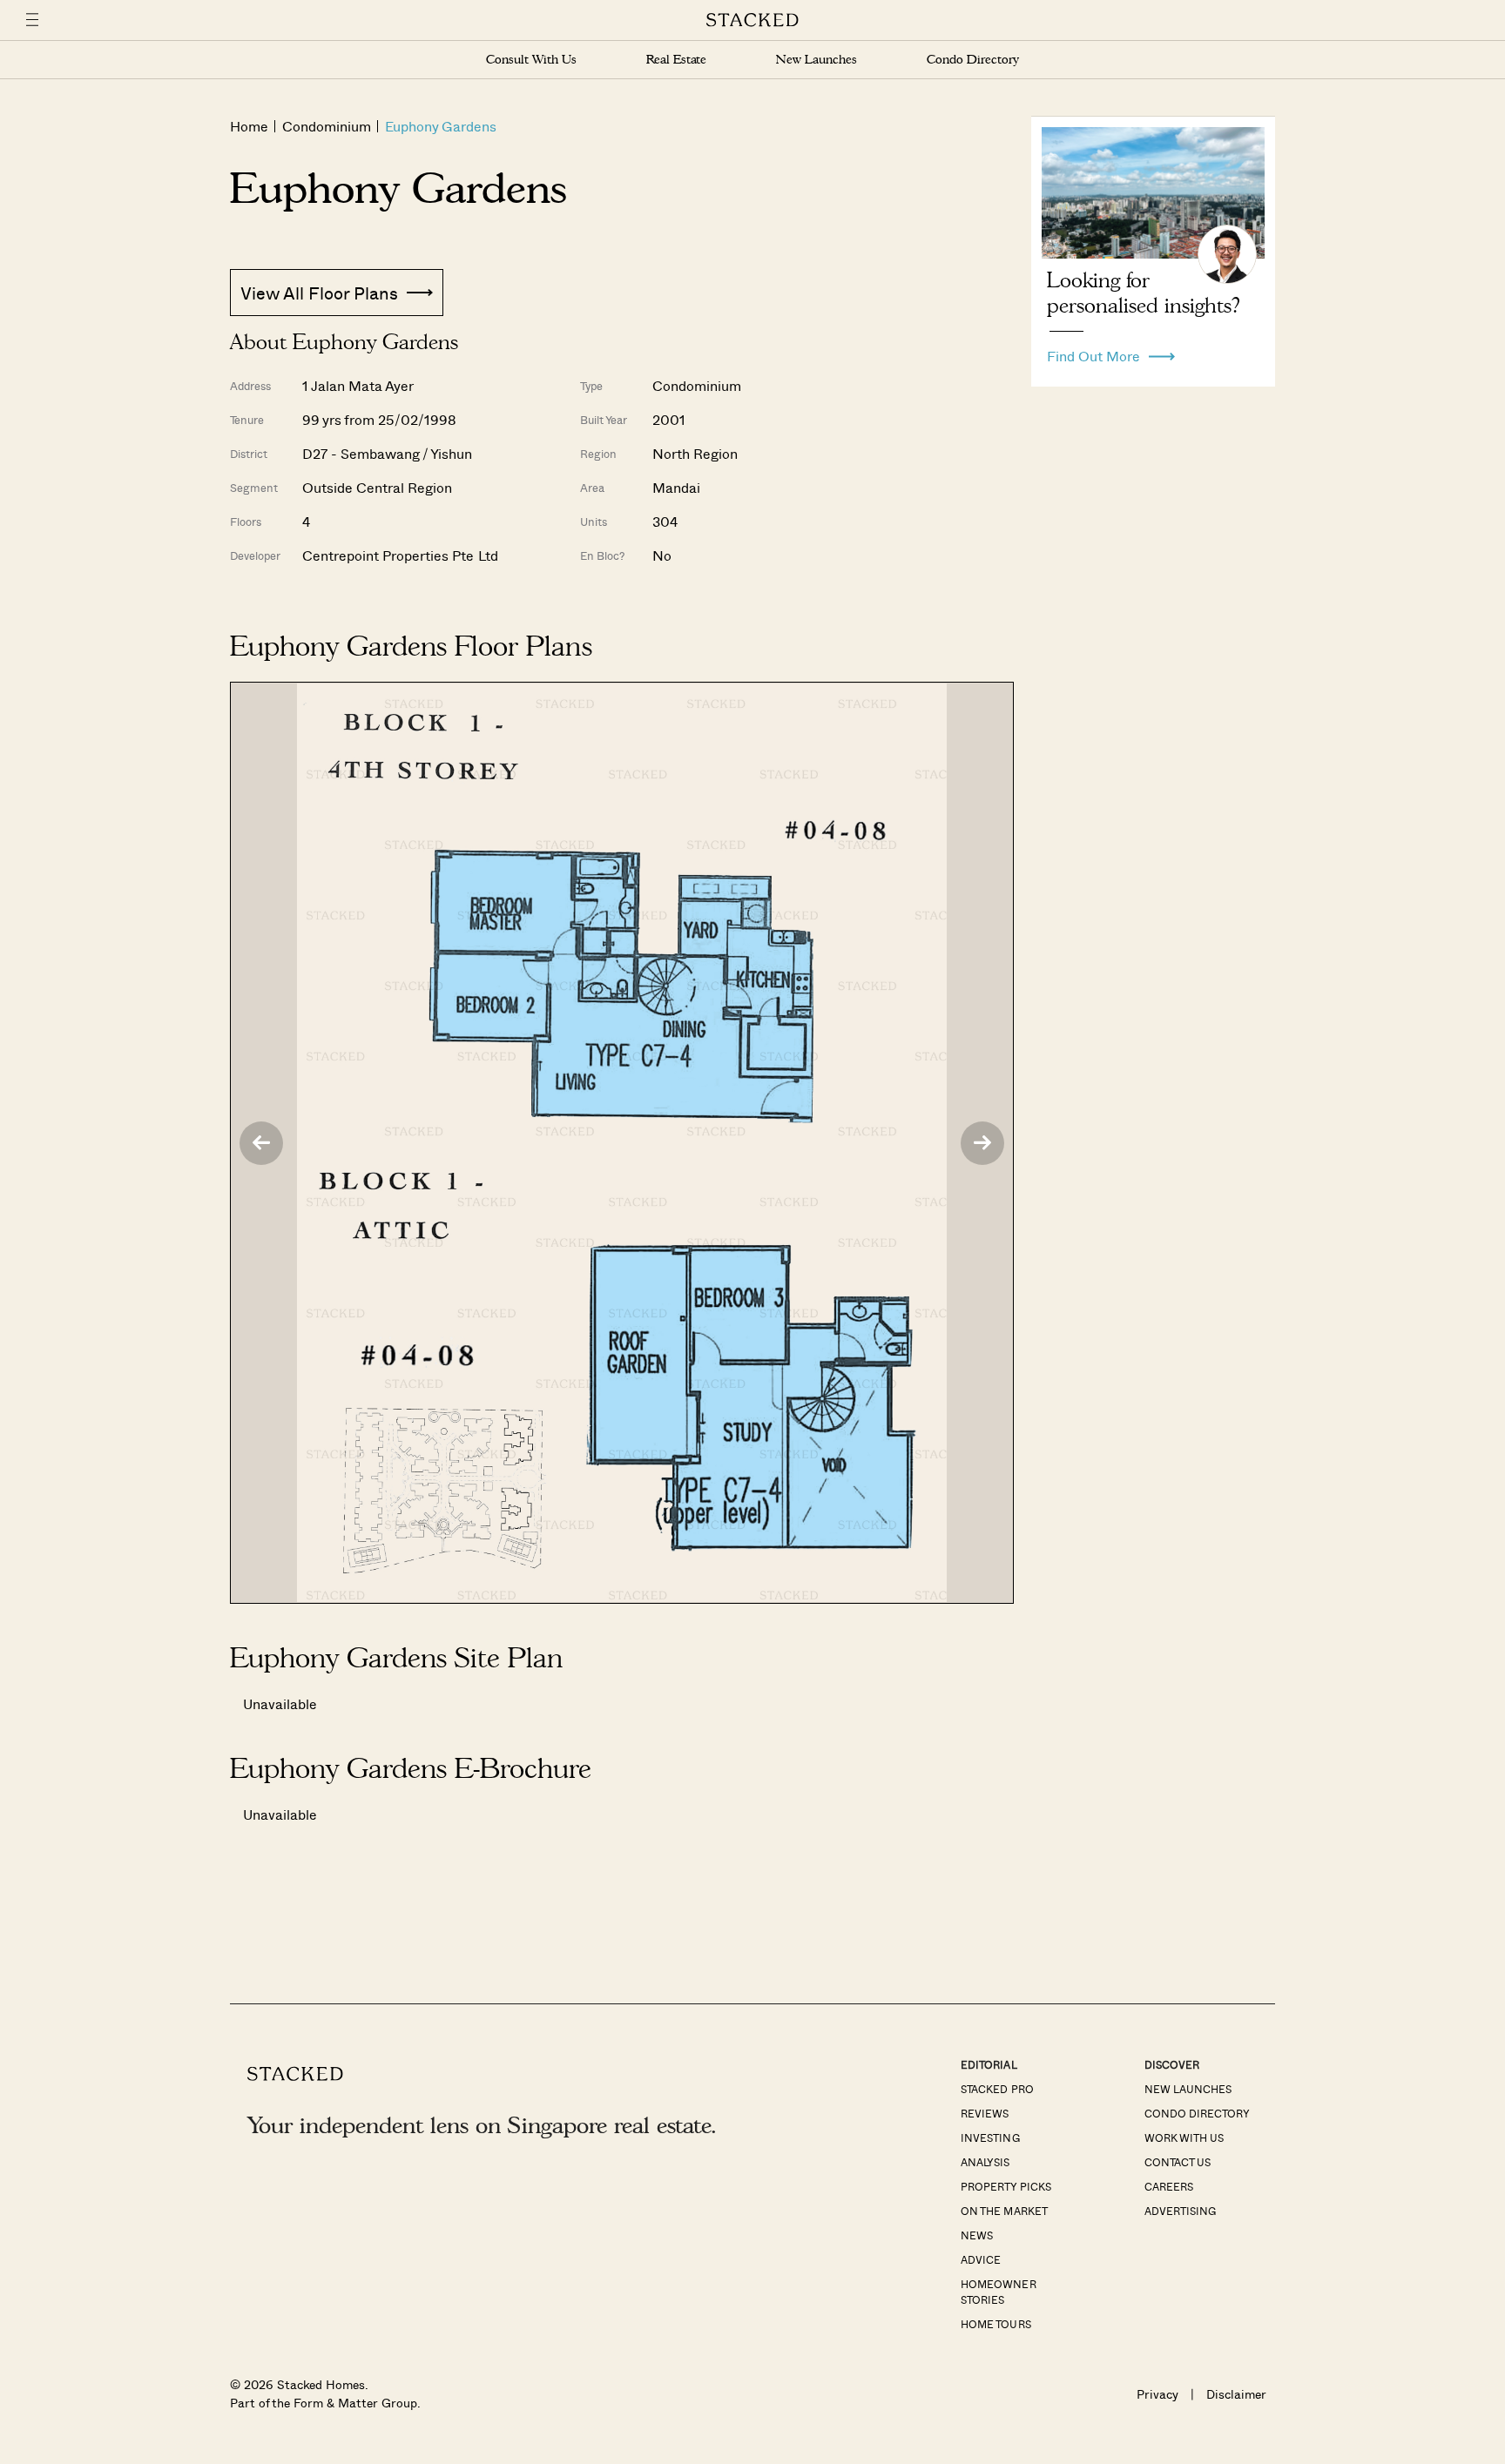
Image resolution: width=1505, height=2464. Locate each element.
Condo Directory (973, 60)
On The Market (1004, 2211)
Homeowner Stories (998, 2292)
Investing (990, 2137)
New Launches (816, 60)
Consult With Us (531, 60)
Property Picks (1006, 2186)
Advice (981, 2259)
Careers (1169, 2186)
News (977, 2235)
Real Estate (676, 60)
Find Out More (1093, 352)
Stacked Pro (997, 2089)
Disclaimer (1236, 2394)
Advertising (1180, 2211)
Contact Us (1178, 2162)
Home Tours (995, 2324)
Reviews (985, 2113)
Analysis (985, 2162)
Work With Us (1184, 2137)
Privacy (1157, 2394)
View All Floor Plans (319, 293)
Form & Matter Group (355, 2403)
